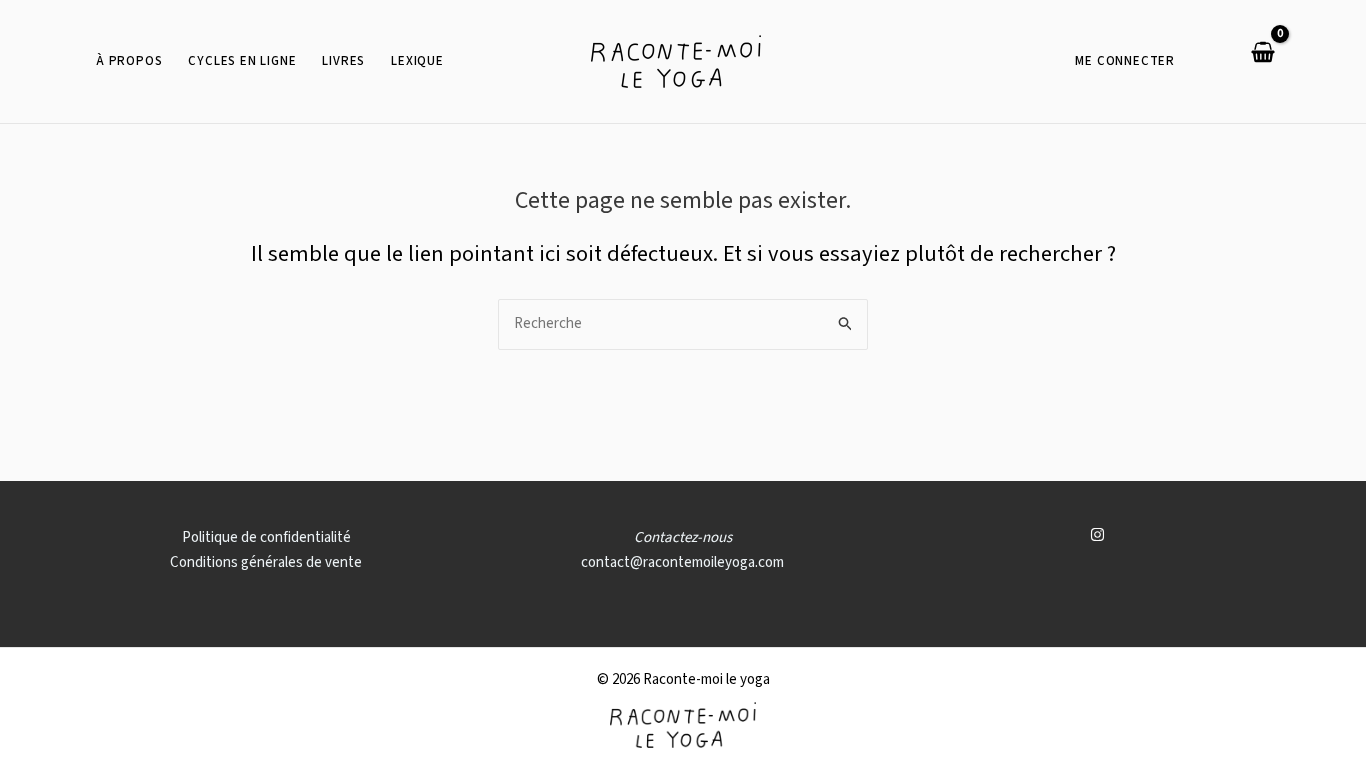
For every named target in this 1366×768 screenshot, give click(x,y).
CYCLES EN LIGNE (242, 61)
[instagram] (1100, 534)
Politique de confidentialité (266, 537)
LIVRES (343, 61)
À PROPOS (129, 61)
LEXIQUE (417, 61)
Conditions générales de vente (266, 562)
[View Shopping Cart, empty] (1255, 54)
